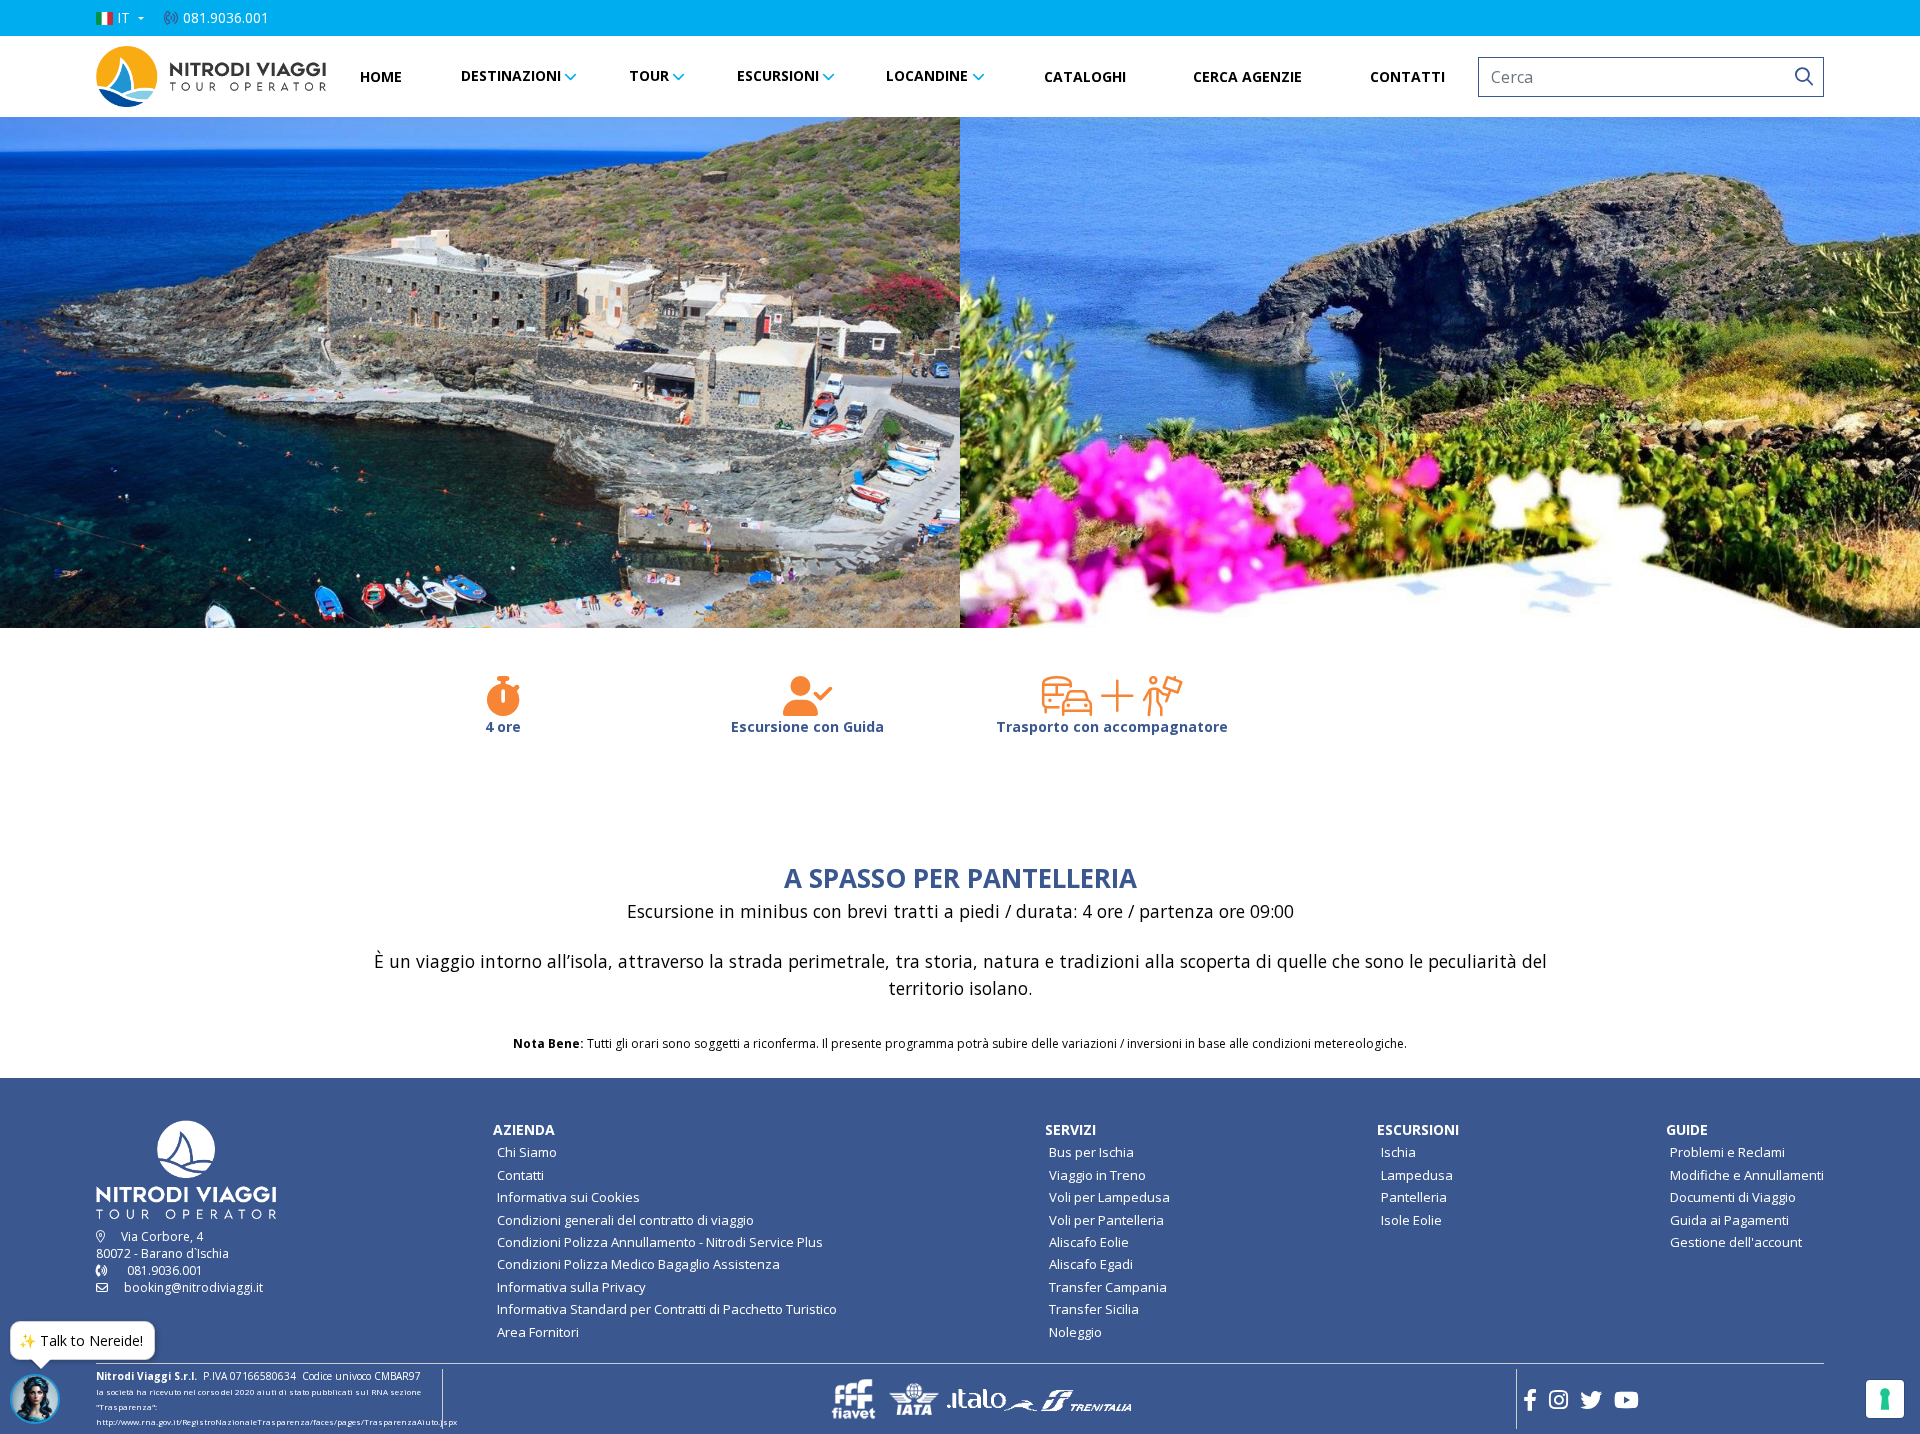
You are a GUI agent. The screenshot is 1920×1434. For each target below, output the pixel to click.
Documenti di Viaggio (1733, 1197)
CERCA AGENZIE (1247, 76)
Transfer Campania (1108, 1287)
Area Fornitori (538, 1332)
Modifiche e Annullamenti (1747, 1175)
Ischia (1398, 1152)
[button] (120, 18)
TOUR (649, 75)
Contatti (520, 1175)
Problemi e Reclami (1727, 1152)
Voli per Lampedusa (1109, 1197)
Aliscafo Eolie (1089, 1242)
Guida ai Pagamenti (1729, 1220)
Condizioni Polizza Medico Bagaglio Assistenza (638, 1264)
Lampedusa (1417, 1175)
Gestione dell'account (1736, 1242)
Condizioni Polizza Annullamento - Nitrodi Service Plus (660, 1242)
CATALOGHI (1085, 76)
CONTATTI (1407, 76)
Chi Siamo (527, 1152)
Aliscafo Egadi (1091, 1264)
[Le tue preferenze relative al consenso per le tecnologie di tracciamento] (1885, 1399)
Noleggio (1075, 1332)
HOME (381, 76)
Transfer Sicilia (1094, 1309)
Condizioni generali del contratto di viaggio (625, 1220)
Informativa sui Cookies (568, 1197)
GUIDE (1687, 1129)
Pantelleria (1414, 1197)
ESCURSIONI (778, 75)
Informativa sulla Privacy (571, 1287)
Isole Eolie (1411, 1220)
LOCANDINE (927, 75)
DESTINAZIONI (511, 75)
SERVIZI (1070, 1129)
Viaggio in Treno (1097, 1175)
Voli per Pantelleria (1106, 1220)
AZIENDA (524, 1129)
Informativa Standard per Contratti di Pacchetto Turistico (667, 1309)
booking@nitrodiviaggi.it (193, 1287)
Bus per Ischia (1091, 1152)
